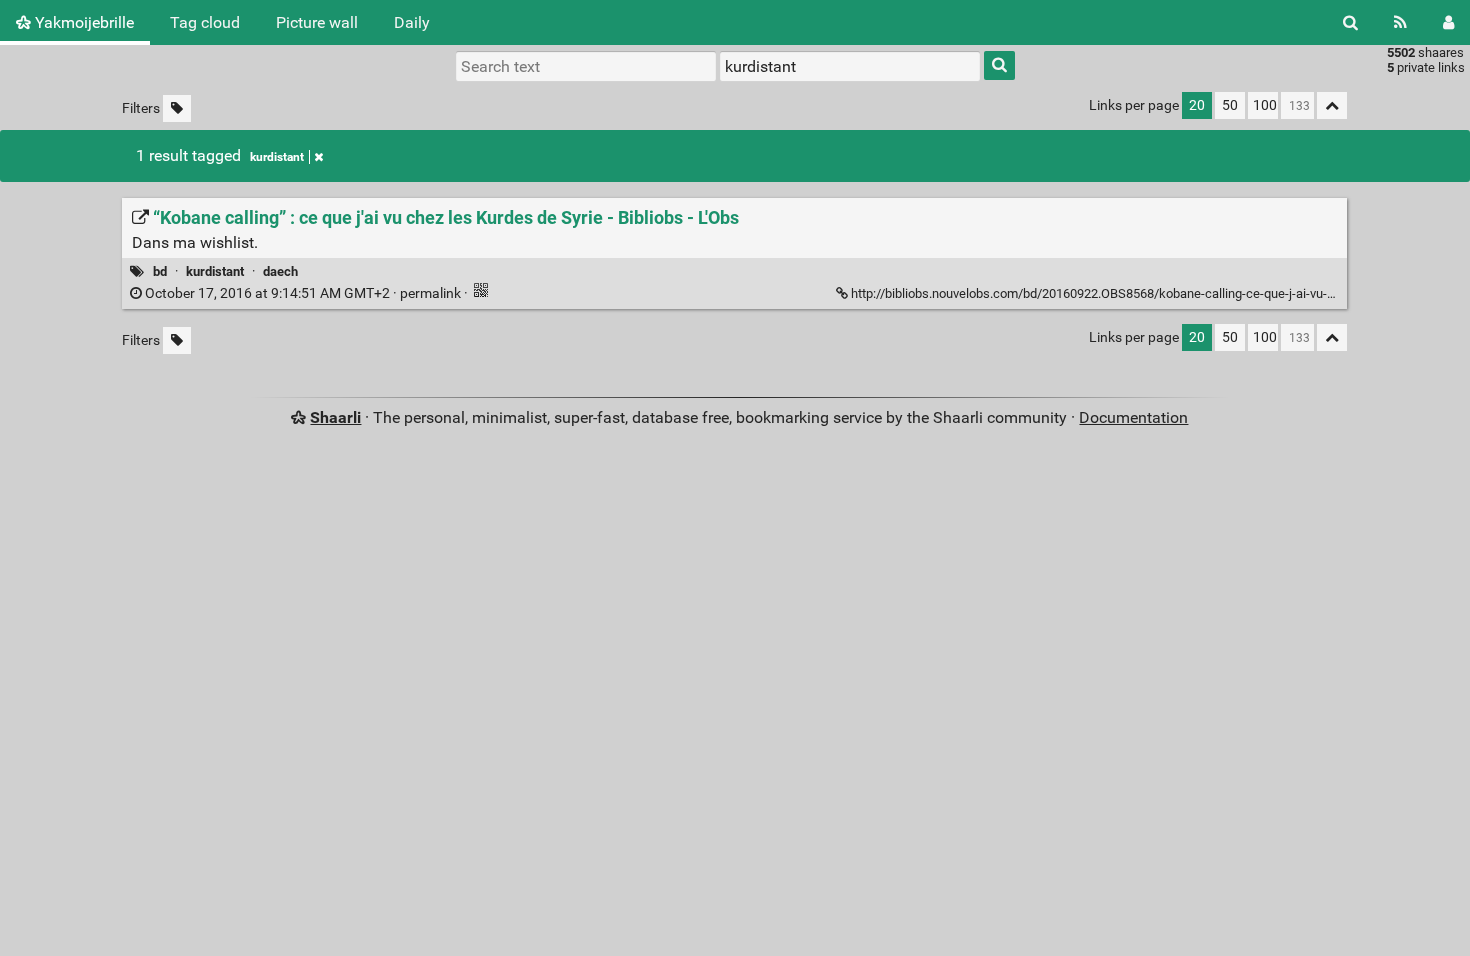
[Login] (1448, 22)
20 (1197, 105)
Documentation (1133, 417)
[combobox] (850, 66)
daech (280, 271)
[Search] (1350, 22)
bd (160, 271)
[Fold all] (1332, 105)
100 (1265, 105)
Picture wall (317, 22)
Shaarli (335, 417)
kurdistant (277, 157)
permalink (303, 293)
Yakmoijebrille (82, 22)
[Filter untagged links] (177, 108)
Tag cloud (205, 22)
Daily (412, 22)
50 (1230, 105)
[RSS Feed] (1400, 22)
